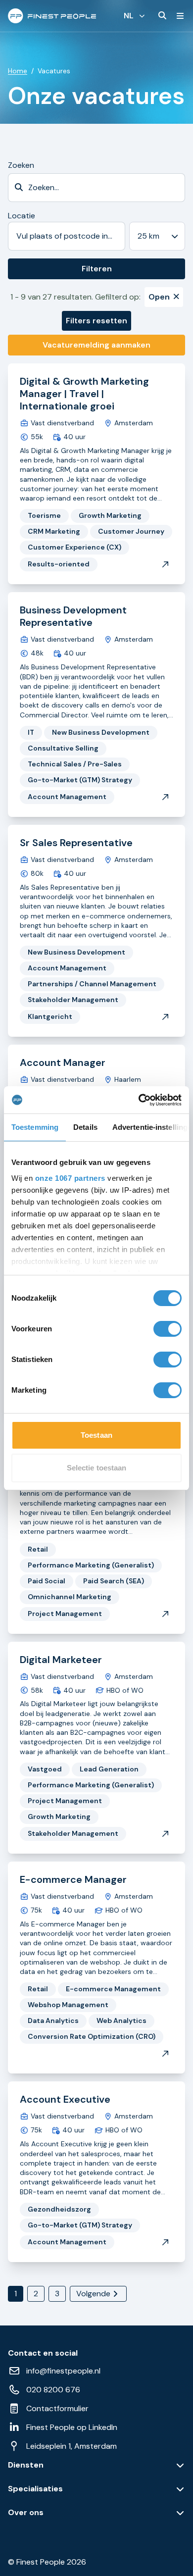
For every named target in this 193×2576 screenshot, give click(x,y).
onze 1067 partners (70, 1178)
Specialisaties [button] (35, 2489)
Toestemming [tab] (35, 1127)
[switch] (168, 1329)
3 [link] (57, 2294)
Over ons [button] (26, 2513)
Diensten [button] (26, 2465)
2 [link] (36, 2294)
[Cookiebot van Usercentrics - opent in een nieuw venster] (139, 1100)
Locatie (22, 216)
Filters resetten (96, 321)
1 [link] (16, 2294)
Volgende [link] (93, 2294)
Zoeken (21, 165)
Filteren (97, 269)
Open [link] (159, 297)
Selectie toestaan (97, 1468)
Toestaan (96, 1435)
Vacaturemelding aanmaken (96, 345)
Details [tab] (85, 1127)
